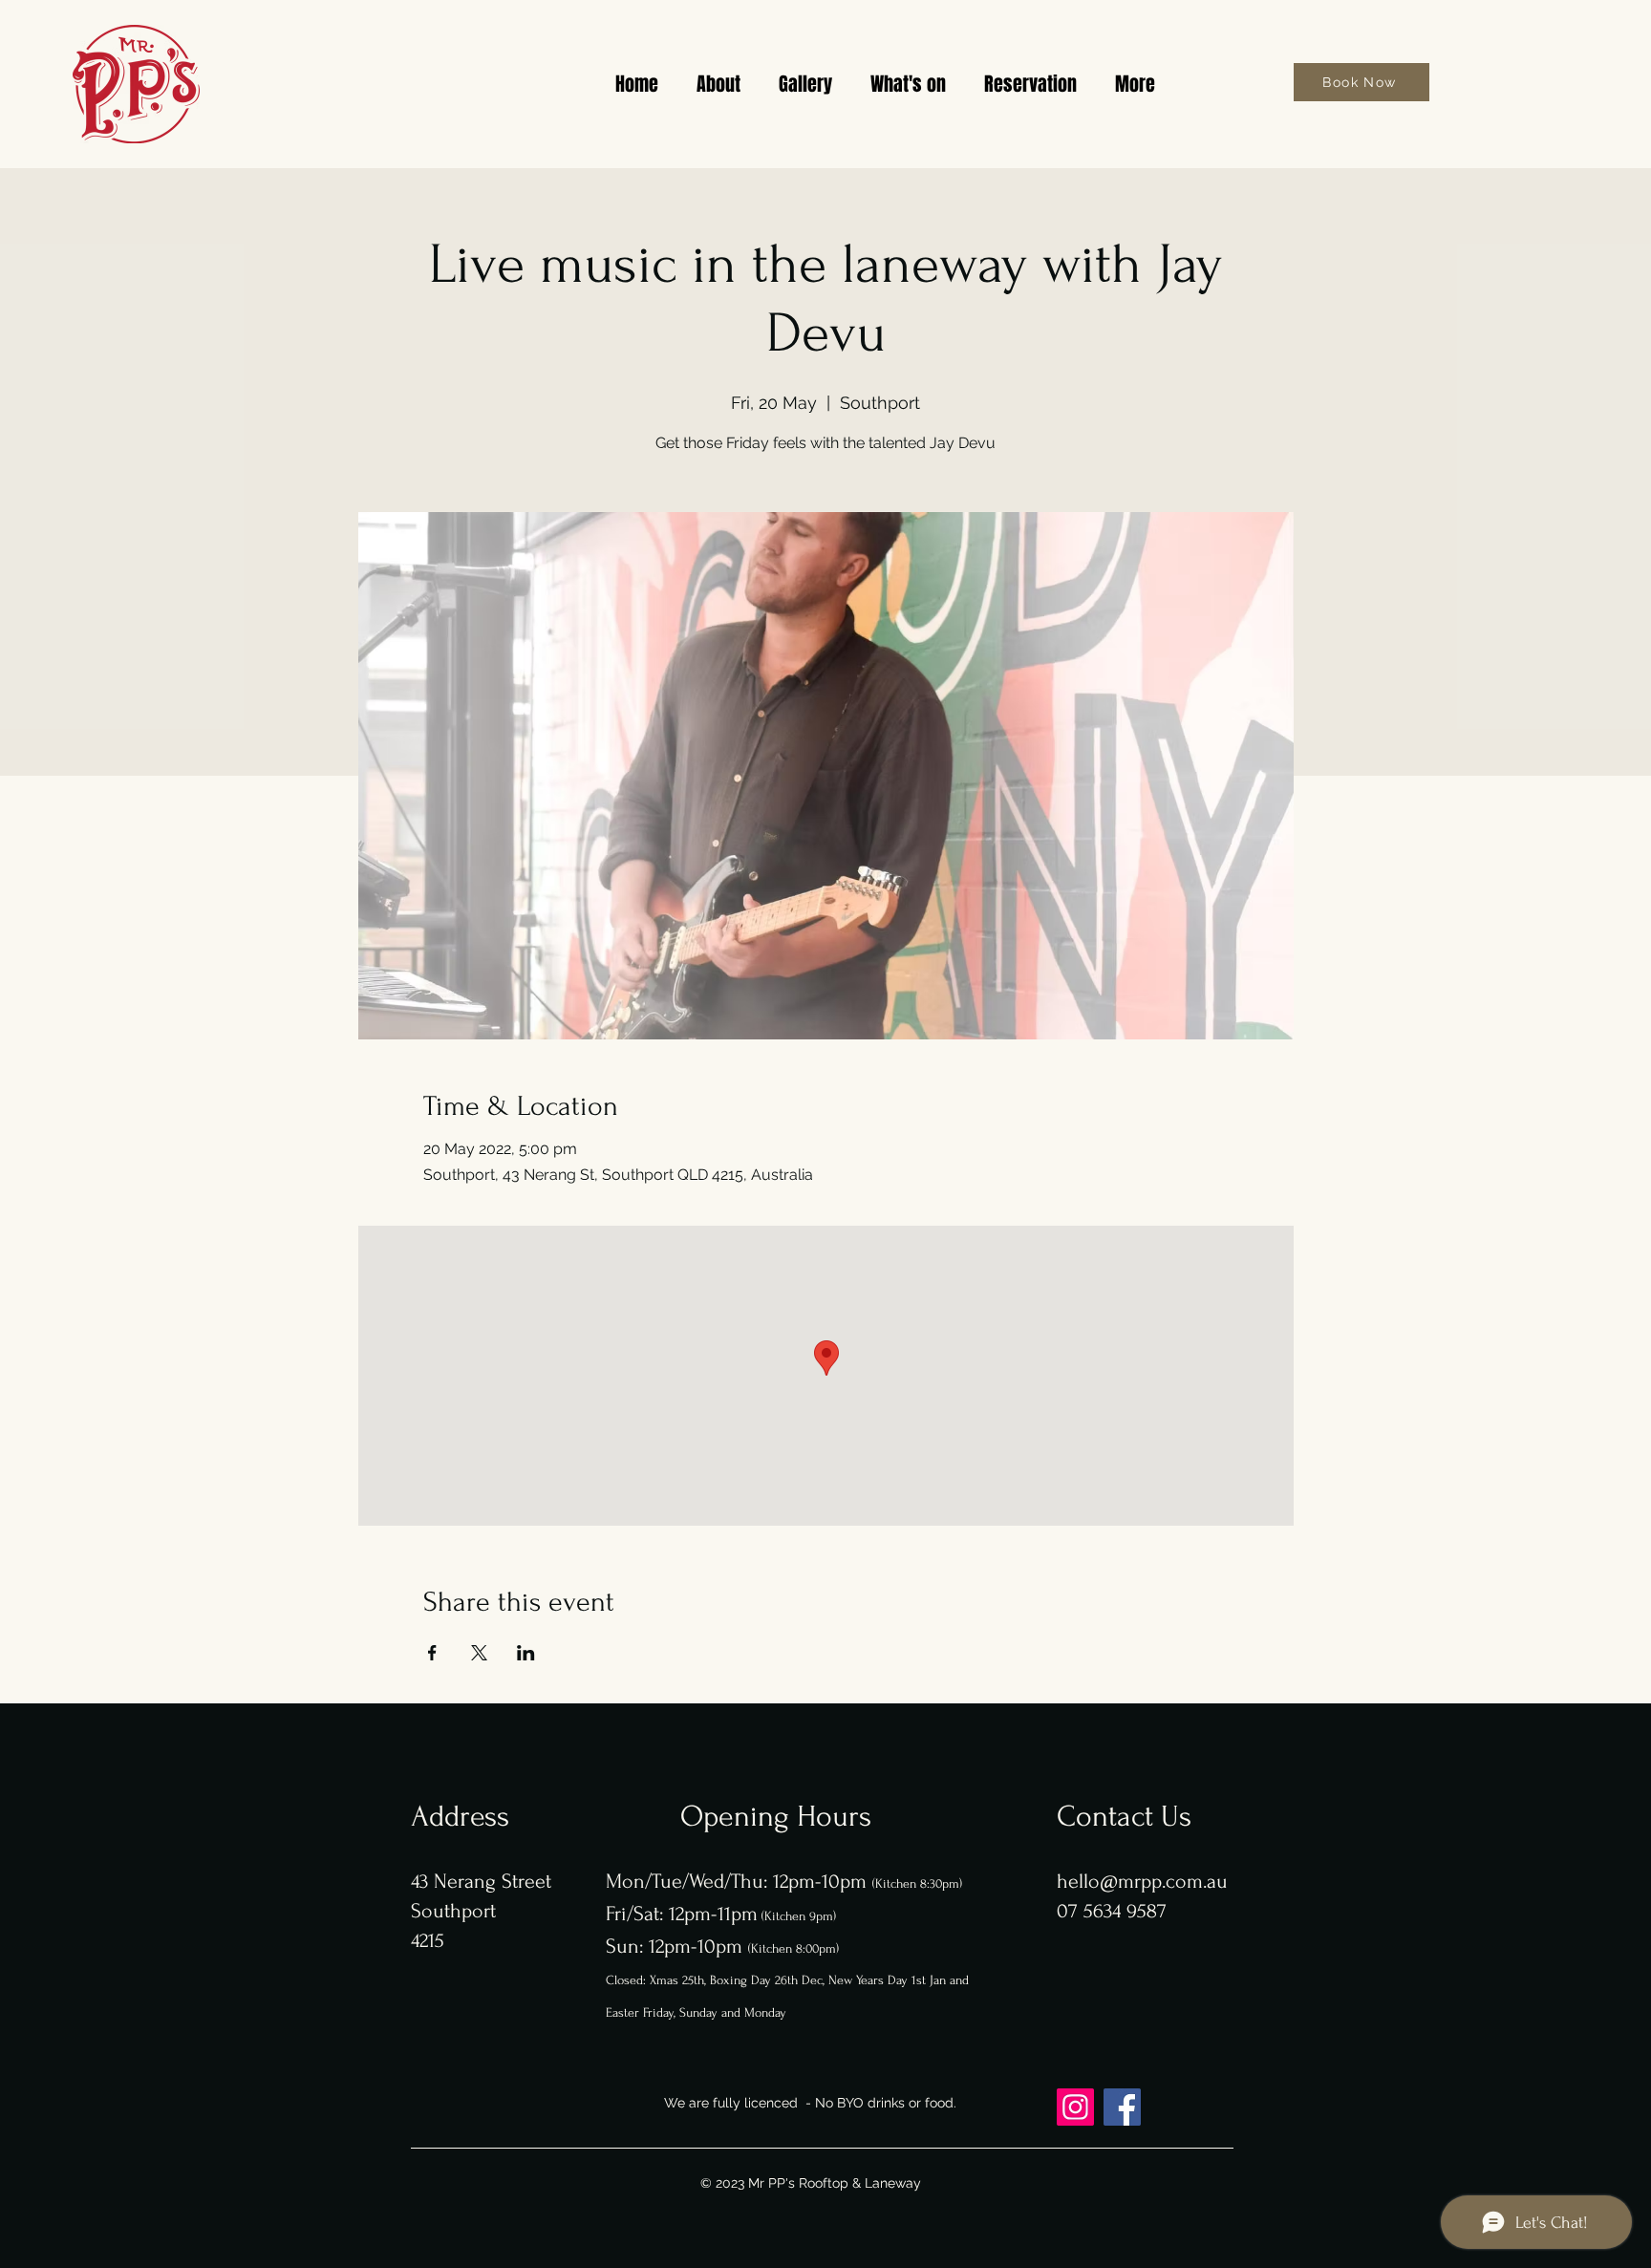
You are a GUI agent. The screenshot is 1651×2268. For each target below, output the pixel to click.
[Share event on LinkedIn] (526, 1653)
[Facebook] (1122, 2107)
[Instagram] (1075, 2107)
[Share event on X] (479, 1653)
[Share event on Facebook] (432, 1653)
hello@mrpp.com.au (1142, 1881)
